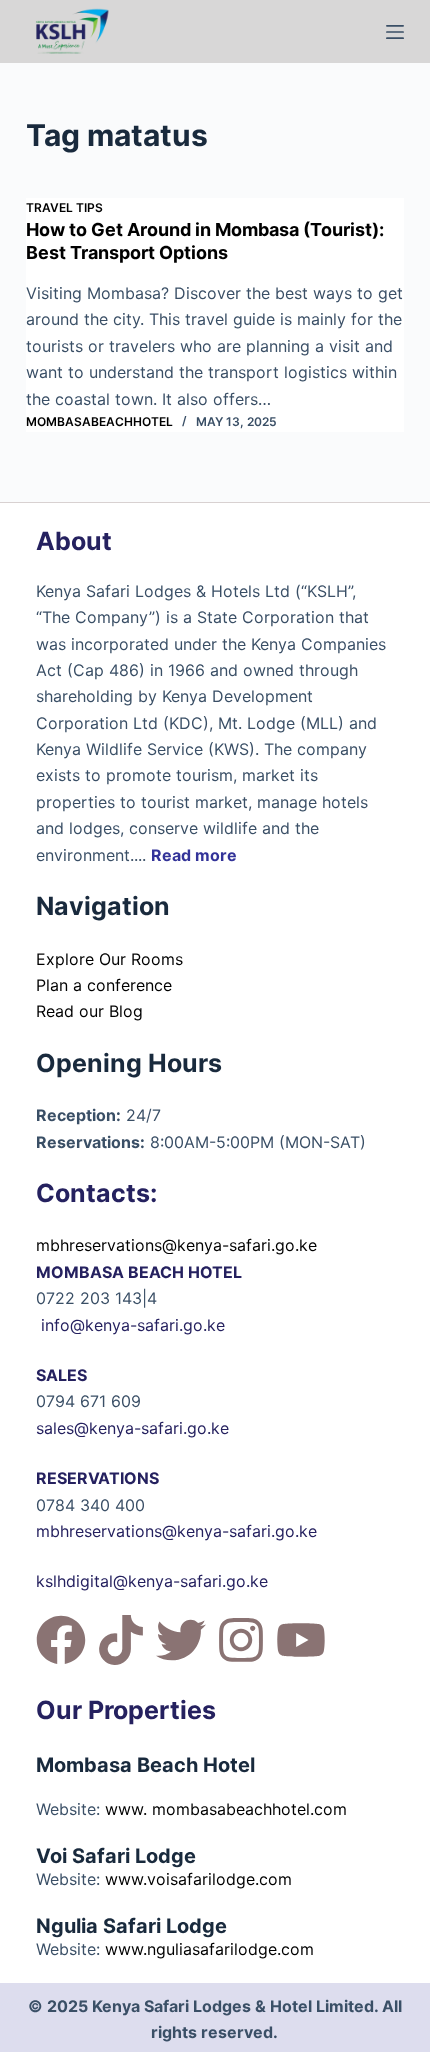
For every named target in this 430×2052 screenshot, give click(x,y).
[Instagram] (241, 1640)
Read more (194, 855)
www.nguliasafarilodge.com (209, 1949)
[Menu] (395, 32)
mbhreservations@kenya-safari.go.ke (176, 1245)
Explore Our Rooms (109, 959)
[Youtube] (301, 1640)
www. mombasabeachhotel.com (226, 1809)
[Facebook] (61, 1640)
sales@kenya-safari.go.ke (132, 1428)
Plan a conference (104, 985)
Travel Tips (64, 207)
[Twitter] (181, 1640)
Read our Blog (89, 1011)
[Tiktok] (121, 1640)
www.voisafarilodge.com (198, 1879)
